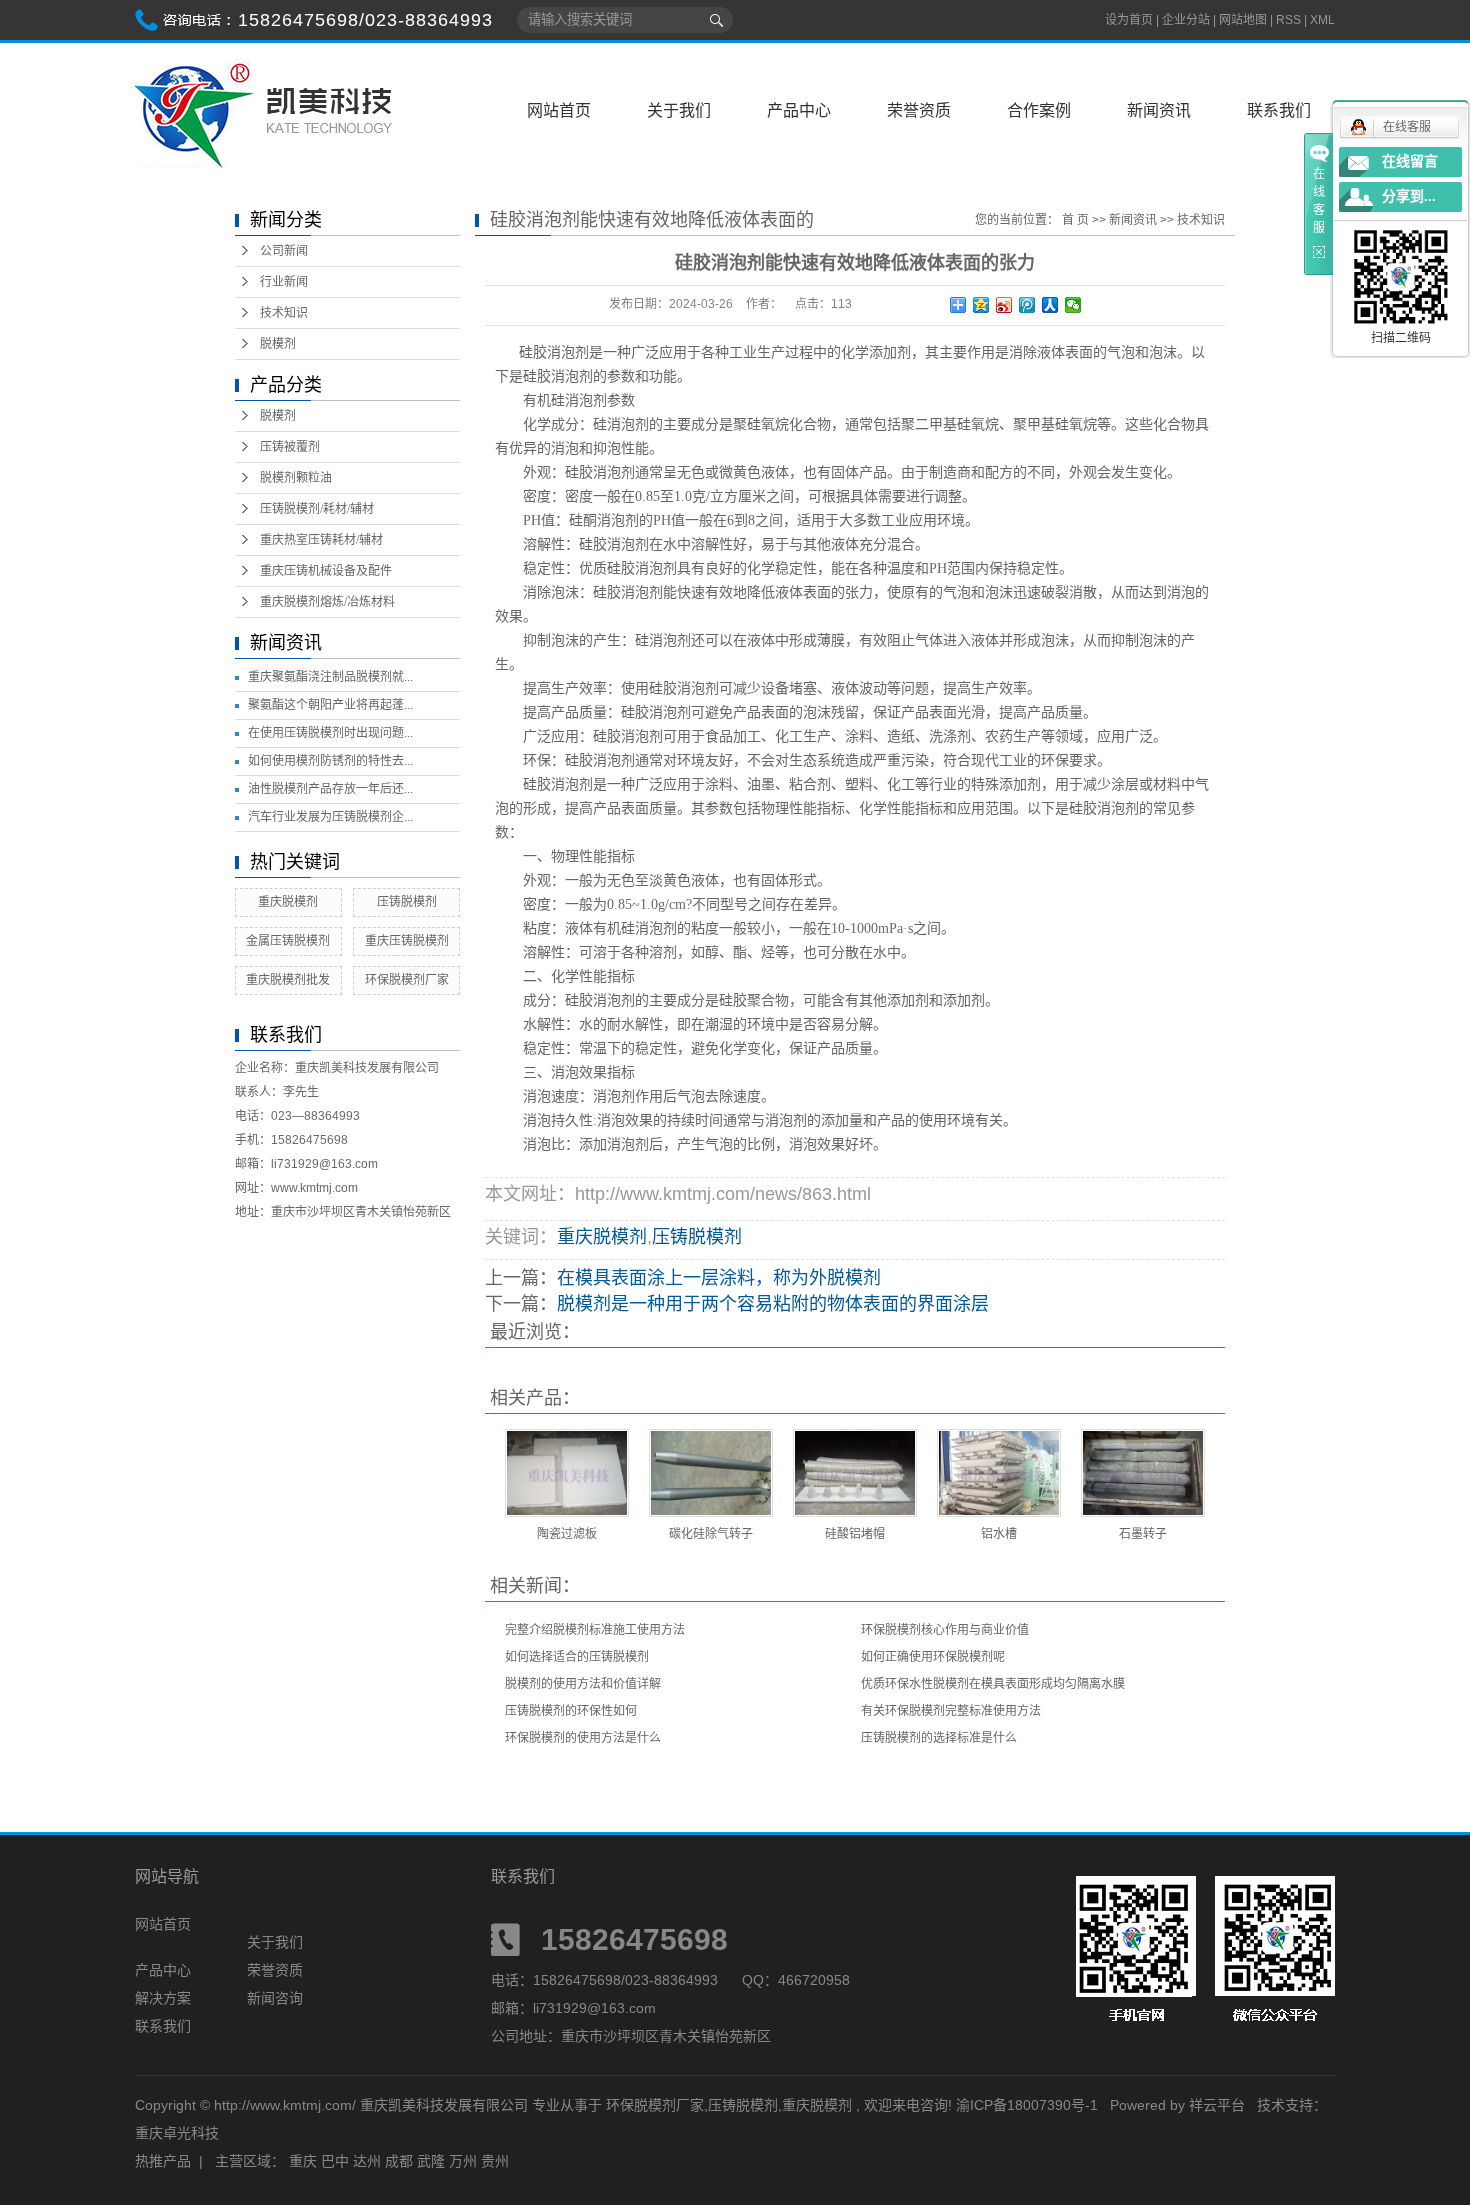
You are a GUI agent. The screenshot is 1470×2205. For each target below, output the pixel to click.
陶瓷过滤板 (567, 1534)
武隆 (431, 2161)
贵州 (495, 2161)
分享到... (1409, 196)
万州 (463, 2161)
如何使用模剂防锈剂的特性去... (330, 761)
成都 (399, 2161)
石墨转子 (1143, 1534)
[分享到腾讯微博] (1027, 305)
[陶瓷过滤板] (567, 1473)
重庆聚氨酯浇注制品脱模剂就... (330, 677)
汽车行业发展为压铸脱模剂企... (330, 817)
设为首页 (1129, 20)
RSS (1288, 20)
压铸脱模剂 (407, 902)
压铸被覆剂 (290, 447)
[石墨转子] (1143, 1473)
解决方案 (163, 1998)
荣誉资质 (919, 110)
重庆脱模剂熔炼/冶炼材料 (327, 602)
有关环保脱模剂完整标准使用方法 (951, 1711)
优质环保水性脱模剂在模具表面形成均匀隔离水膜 (993, 1684)
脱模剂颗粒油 (296, 478)
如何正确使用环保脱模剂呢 (933, 1657)
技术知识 (284, 313)
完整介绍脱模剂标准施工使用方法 (595, 1630)
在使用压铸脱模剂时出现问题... (330, 733)
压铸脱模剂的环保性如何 (571, 1711)
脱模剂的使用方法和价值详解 (583, 1684)
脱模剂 (278, 344)
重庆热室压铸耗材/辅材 (321, 540)
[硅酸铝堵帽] (855, 1473)
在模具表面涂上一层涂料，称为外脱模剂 (719, 1278)
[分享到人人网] (1050, 305)
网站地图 (1244, 20)
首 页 (1075, 220)
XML (1322, 20)
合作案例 (1039, 110)
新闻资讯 (1159, 110)
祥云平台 (1217, 2105)
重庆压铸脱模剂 (407, 941)
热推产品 (163, 2161)
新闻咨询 (275, 1998)
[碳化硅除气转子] (711, 1473)
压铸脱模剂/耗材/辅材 (317, 509)
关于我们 (679, 110)
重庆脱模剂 (288, 902)
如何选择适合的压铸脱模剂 (577, 1657)
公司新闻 (284, 251)
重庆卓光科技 (177, 2133)
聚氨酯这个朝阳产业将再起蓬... (330, 705)
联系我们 (1279, 110)
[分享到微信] (1073, 305)
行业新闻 (284, 282)
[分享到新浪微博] (1004, 305)
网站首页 (559, 110)
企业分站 (1186, 20)
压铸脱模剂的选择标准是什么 (939, 1738)
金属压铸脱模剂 (288, 941)
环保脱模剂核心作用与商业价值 (945, 1630)
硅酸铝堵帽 (855, 1534)
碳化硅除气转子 (711, 1534)
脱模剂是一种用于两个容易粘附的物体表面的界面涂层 (773, 1304)
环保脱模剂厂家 (407, 980)
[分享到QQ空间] (981, 305)
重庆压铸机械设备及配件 (326, 571)
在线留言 (1410, 161)
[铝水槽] (999, 1473)
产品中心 (799, 110)
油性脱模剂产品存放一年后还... (330, 789)
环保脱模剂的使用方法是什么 (583, 1738)
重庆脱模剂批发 (288, 980)
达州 (367, 2161)
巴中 (335, 2161)
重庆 (303, 2161)
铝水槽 (999, 1534)
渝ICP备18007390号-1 (1027, 2105)
